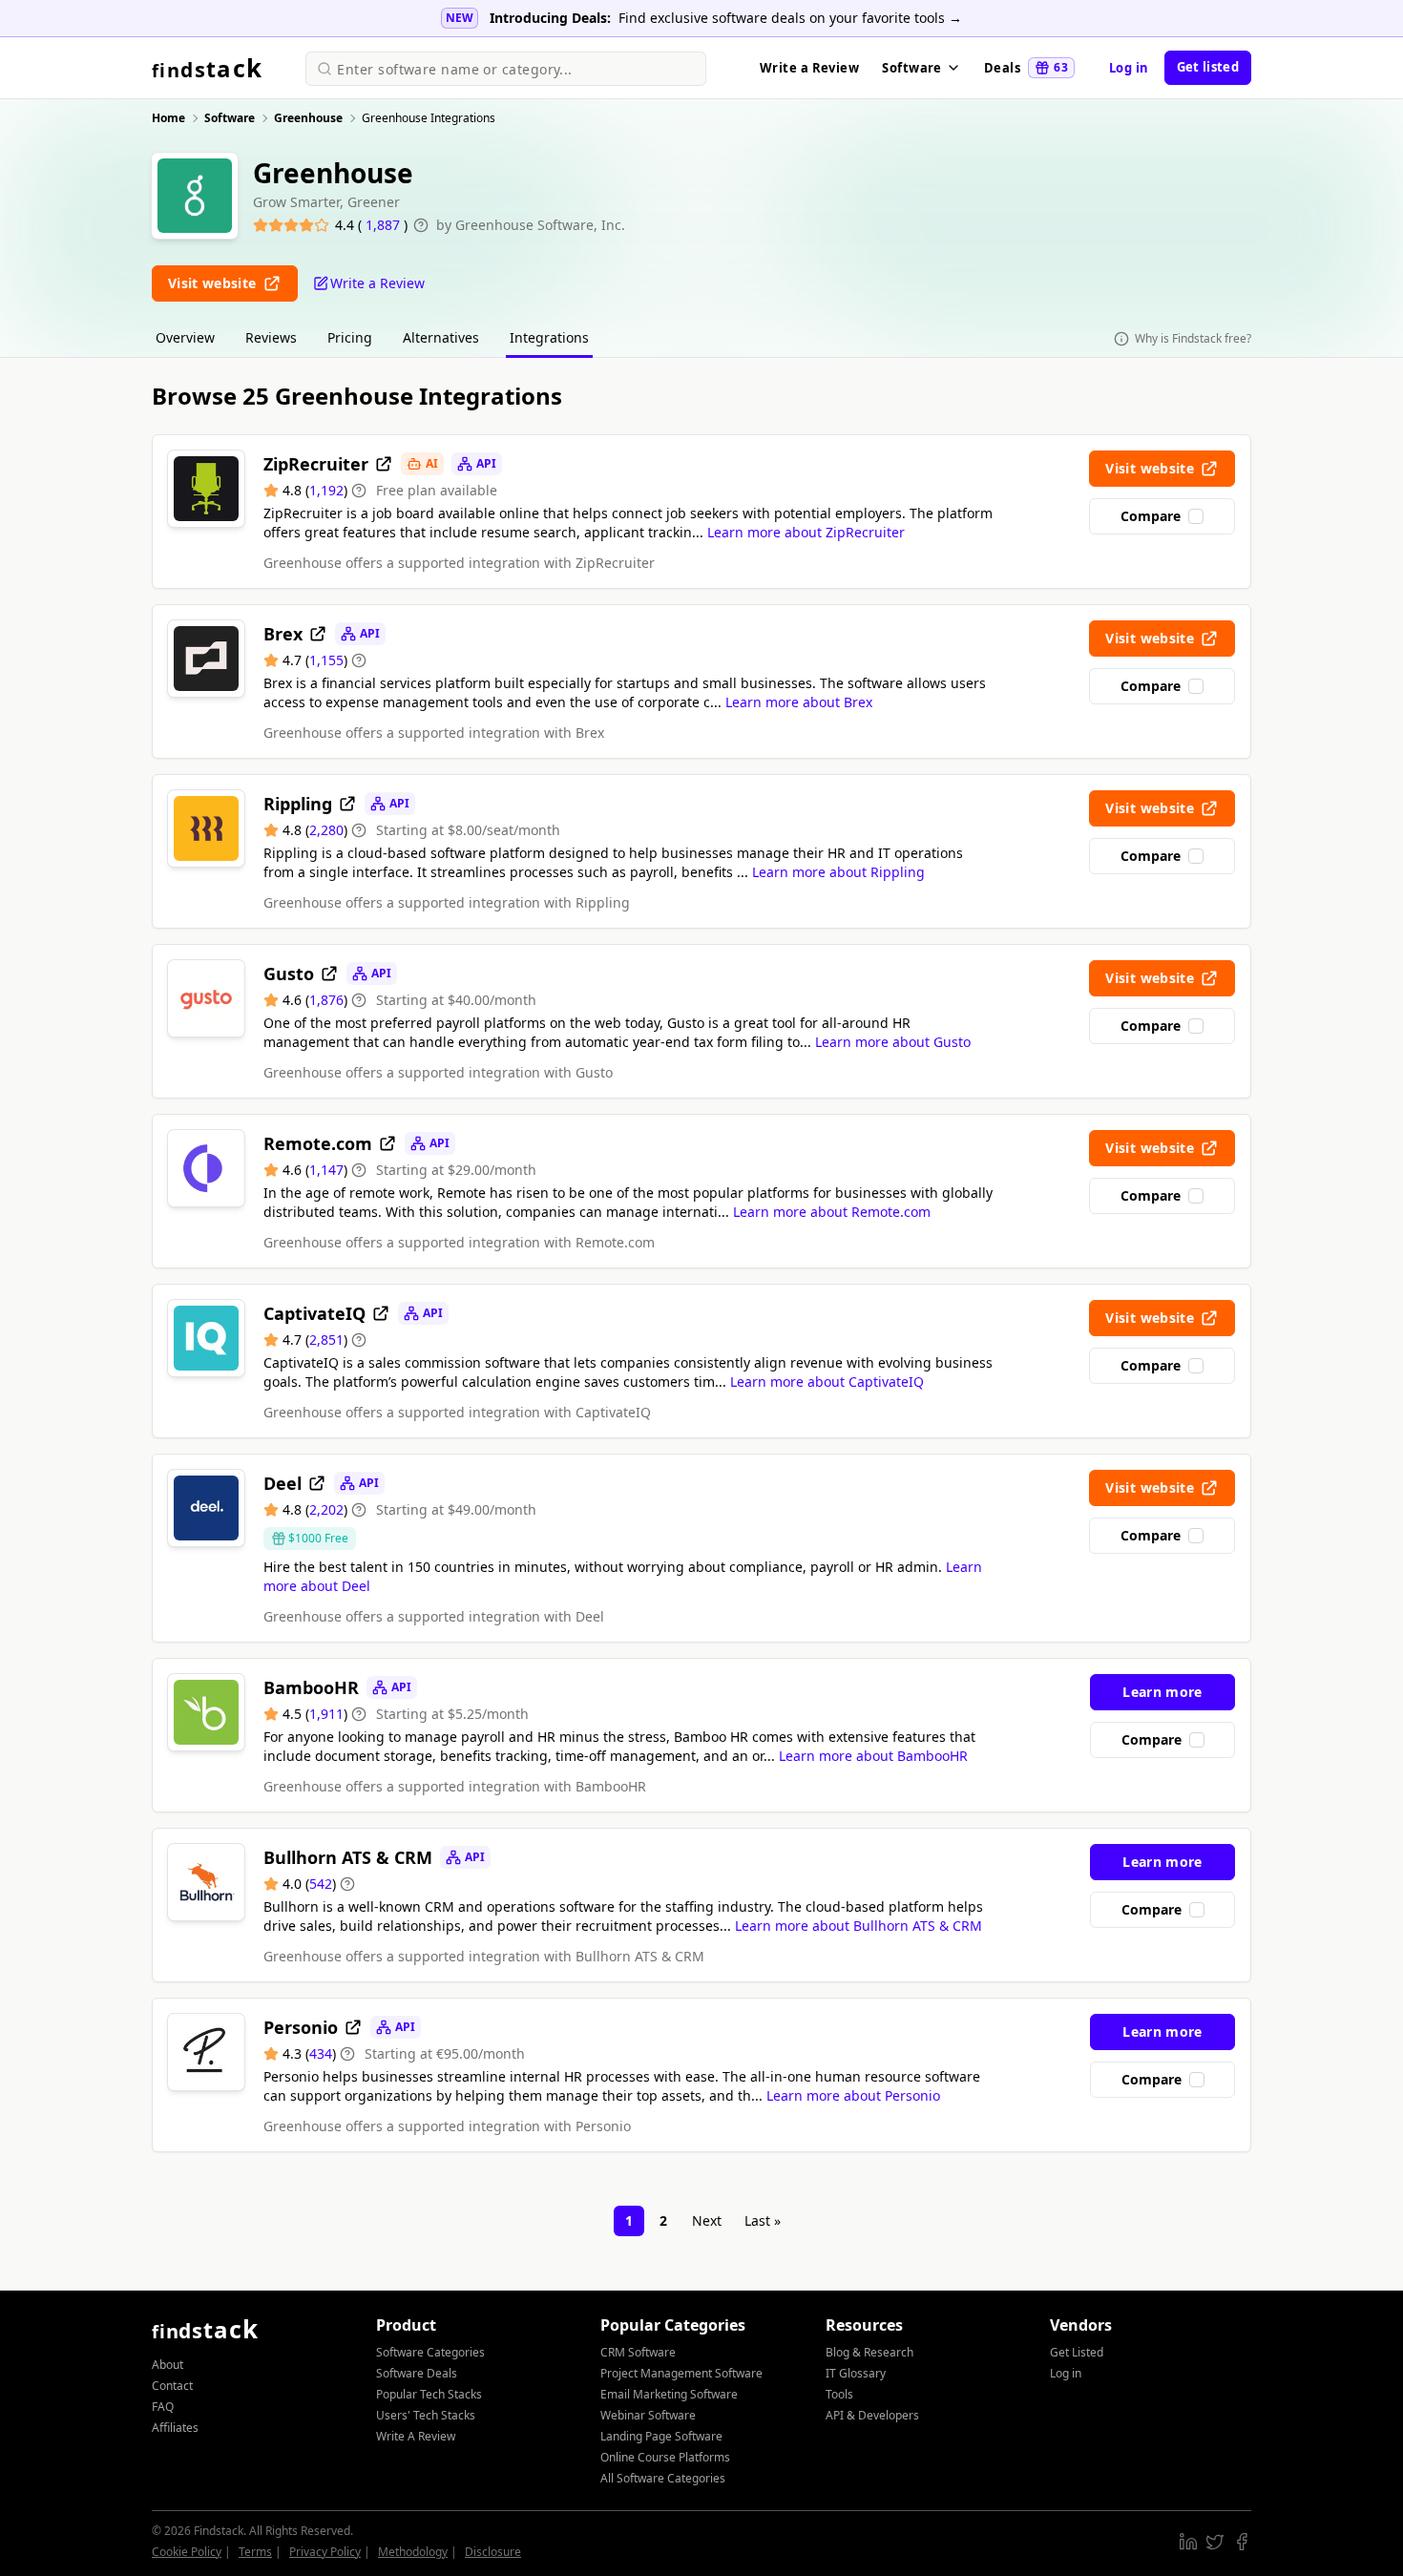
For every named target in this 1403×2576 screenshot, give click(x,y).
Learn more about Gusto (893, 1042)
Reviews (271, 337)
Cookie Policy (187, 2552)
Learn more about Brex (799, 702)
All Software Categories (663, 2478)
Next (707, 2220)
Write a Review (809, 68)
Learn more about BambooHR (873, 1756)
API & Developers (872, 2415)
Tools (839, 2394)
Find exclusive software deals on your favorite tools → (790, 18)
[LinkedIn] (1188, 2542)
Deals (1026, 68)
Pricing (350, 337)
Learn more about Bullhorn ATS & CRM (859, 1926)
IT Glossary (856, 2373)
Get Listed (1077, 2352)
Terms (255, 2552)
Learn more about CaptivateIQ (827, 1382)
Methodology (413, 2552)
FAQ (163, 2407)
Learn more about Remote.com (832, 1212)
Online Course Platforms (665, 2457)
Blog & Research (869, 2352)
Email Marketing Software (669, 2394)
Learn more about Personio (853, 2095)
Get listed (1208, 67)
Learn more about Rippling (838, 872)
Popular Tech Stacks (429, 2394)
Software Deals (417, 2373)
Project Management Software (681, 2373)
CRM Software (638, 2352)
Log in (1129, 68)
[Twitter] (1215, 2542)
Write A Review (416, 2436)
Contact (172, 2386)
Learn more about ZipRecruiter (806, 532)
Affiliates (175, 2428)
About (168, 2365)
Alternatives (441, 337)
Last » (763, 2220)
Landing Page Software (661, 2436)
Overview (185, 337)
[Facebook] (1242, 2542)
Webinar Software (648, 2415)
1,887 (385, 225)
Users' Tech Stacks (426, 2415)
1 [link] (629, 2220)
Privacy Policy (325, 2552)
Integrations (549, 337)
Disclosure (493, 2552)
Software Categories (430, 2352)
